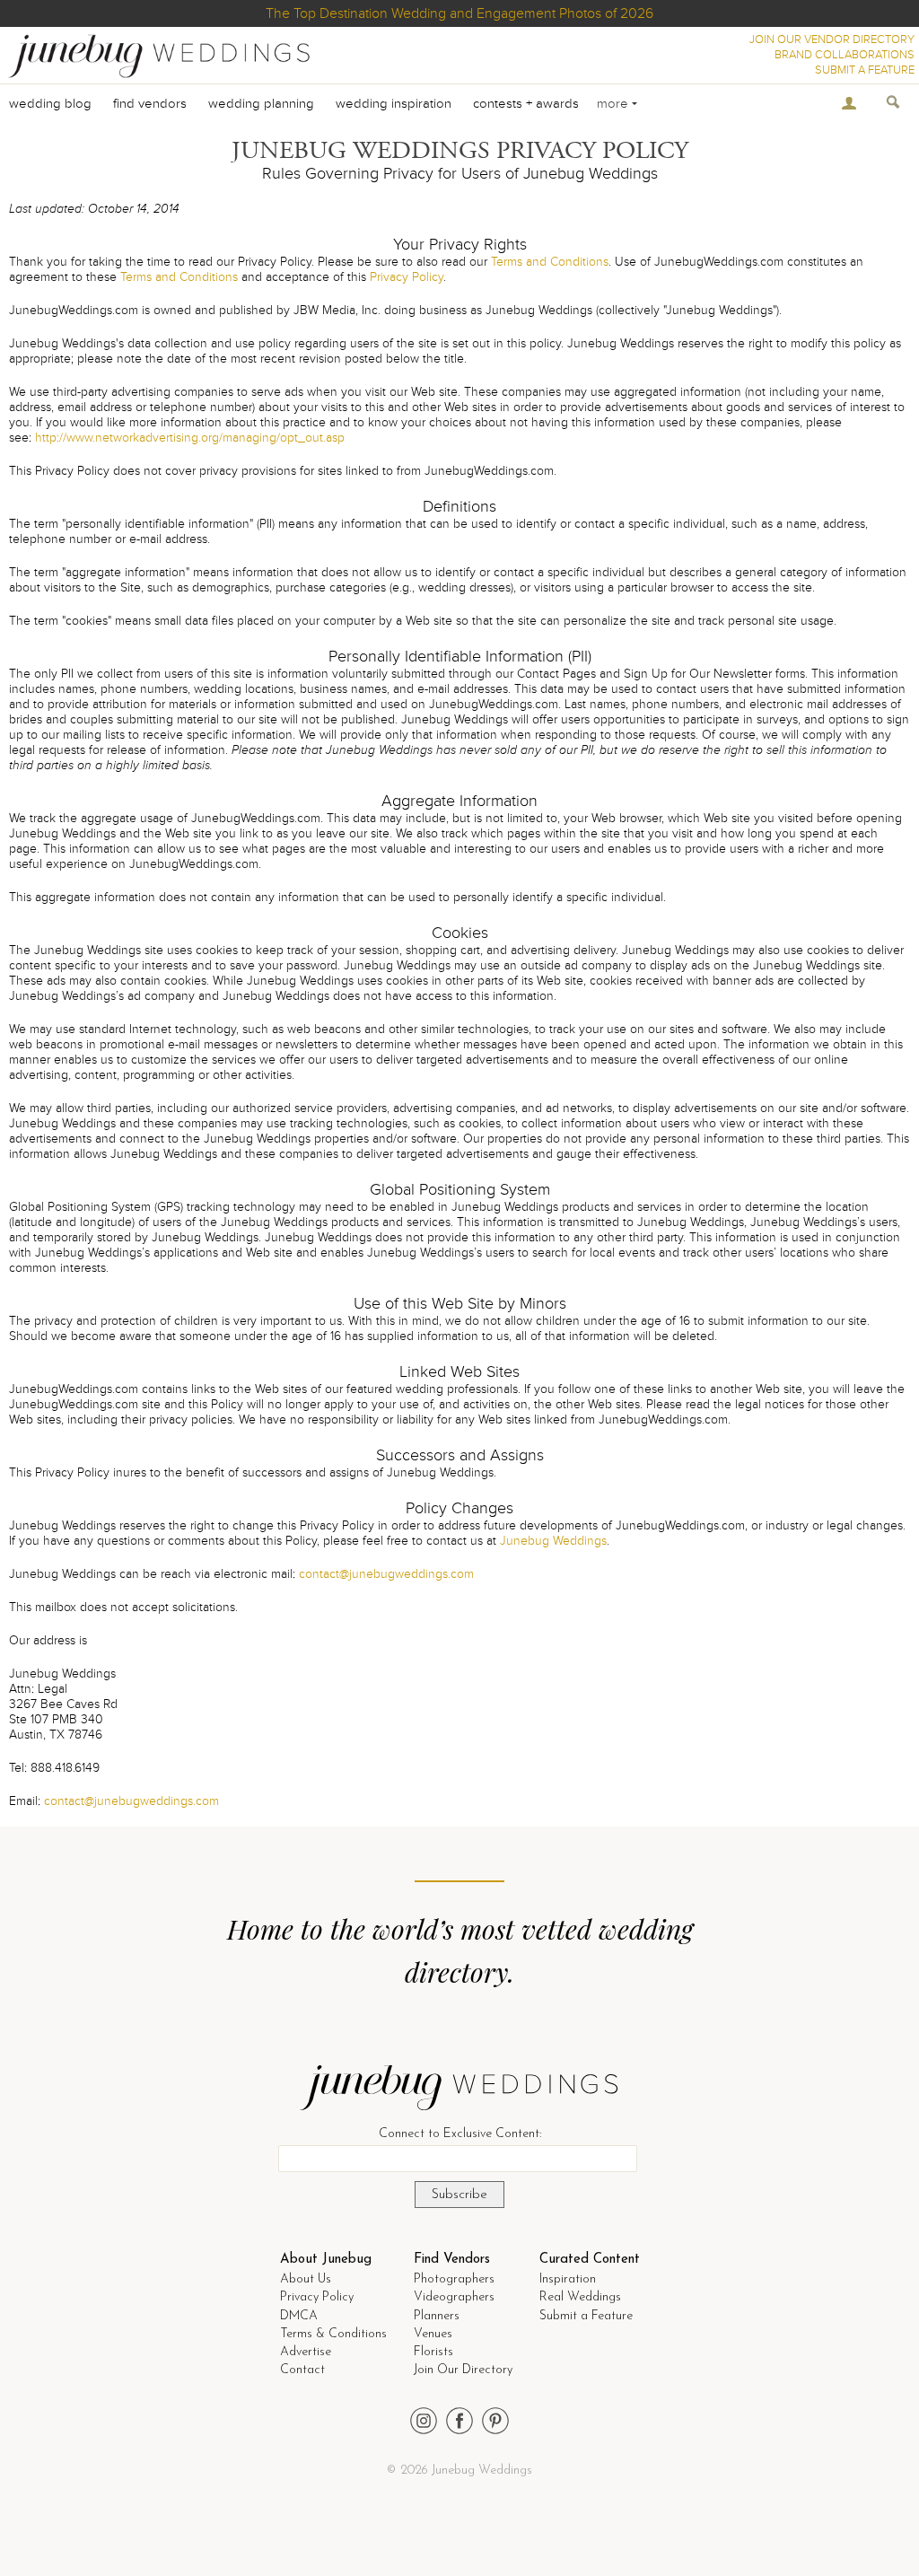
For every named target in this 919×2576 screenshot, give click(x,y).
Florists (433, 2352)
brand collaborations (845, 55)
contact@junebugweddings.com (386, 1574)
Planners (437, 2316)
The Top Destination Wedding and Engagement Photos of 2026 (459, 13)
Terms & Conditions (333, 2334)
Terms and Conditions (550, 262)
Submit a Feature (586, 2316)
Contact (302, 2370)
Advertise (306, 2352)
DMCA (299, 2316)
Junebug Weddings (553, 1541)
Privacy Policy (407, 277)
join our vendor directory (832, 39)
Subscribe (459, 2195)
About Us (306, 2279)
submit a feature (865, 70)
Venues (433, 2334)
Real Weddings (580, 2297)
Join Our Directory (463, 2370)
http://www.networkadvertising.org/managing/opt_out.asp (190, 438)
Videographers (454, 2297)
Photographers (454, 2279)
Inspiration (568, 2279)
